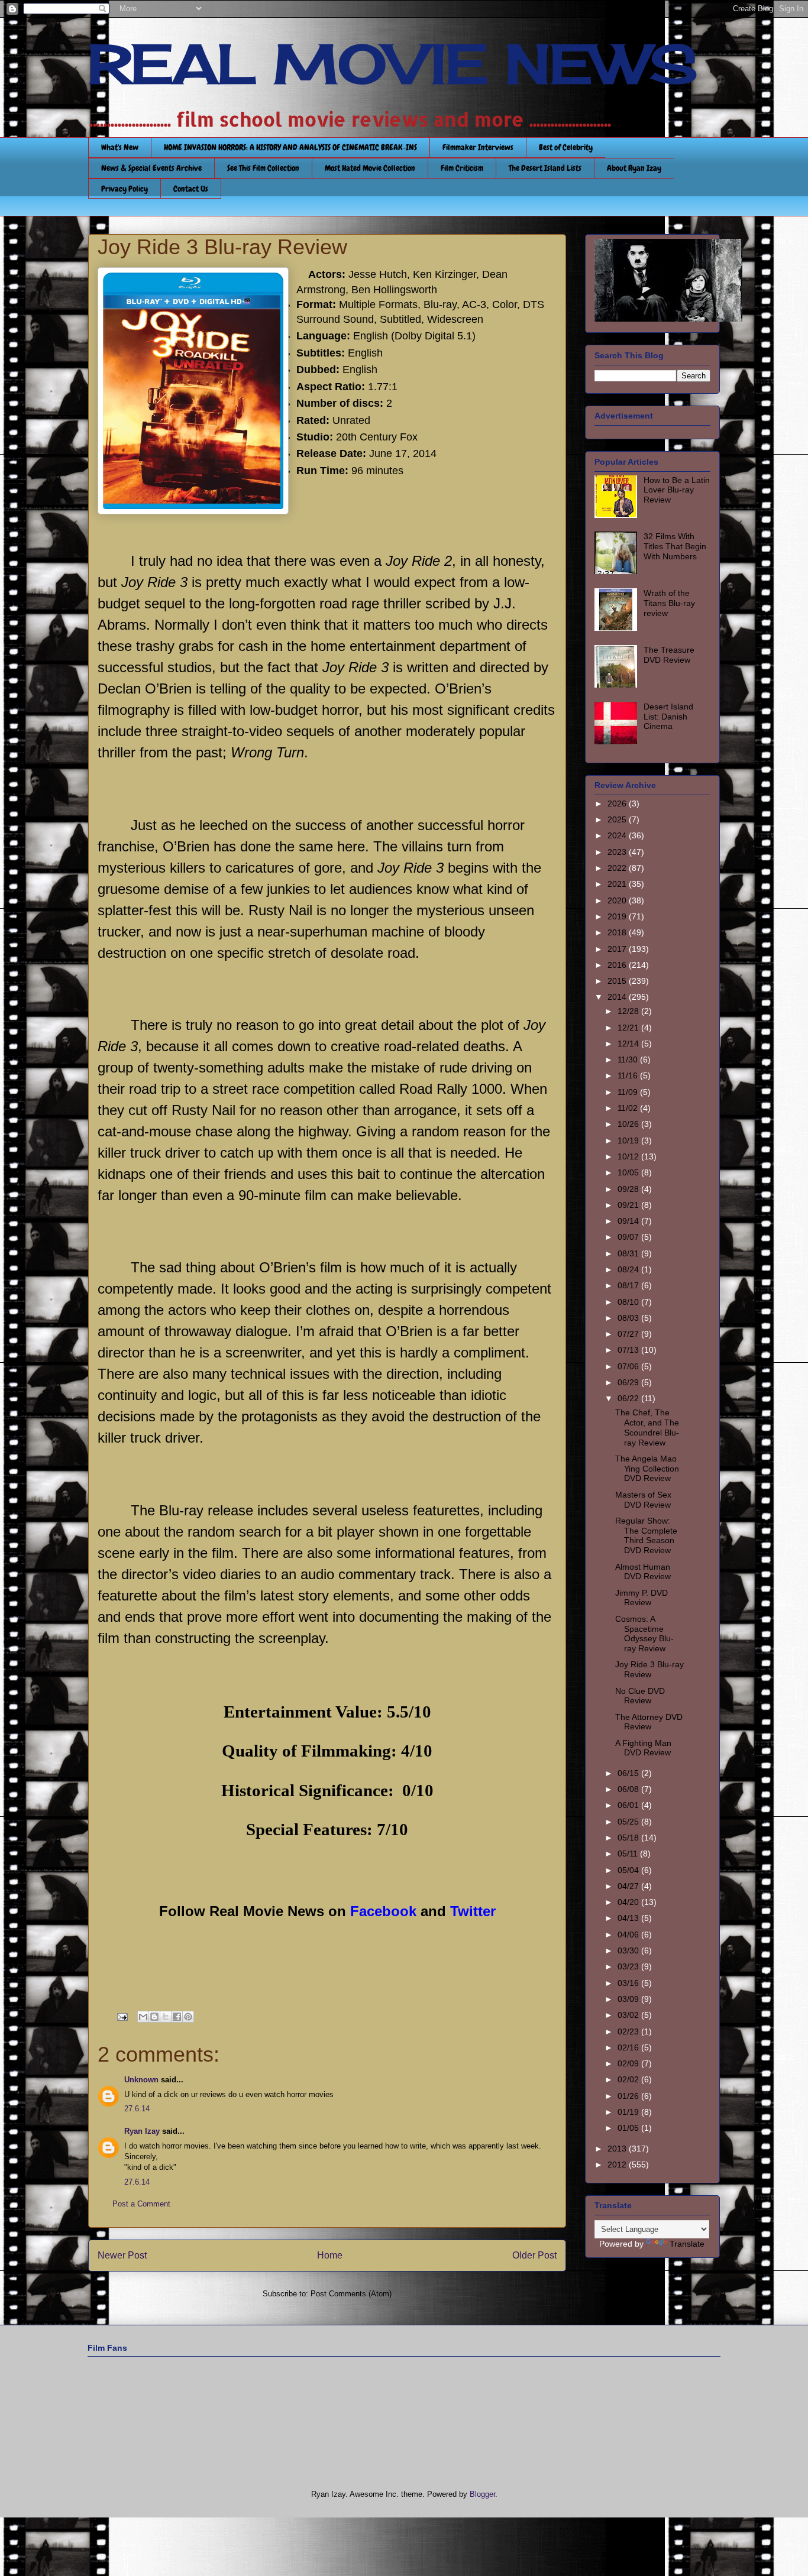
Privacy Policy (125, 189)
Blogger (482, 2494)
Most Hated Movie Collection (370, 168)
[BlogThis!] (154, 2017)
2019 (618, 916)
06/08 (629, 1789)
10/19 (629, 1140)
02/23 (629, 2031)
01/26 (629, 2096)
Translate (687, 2244)
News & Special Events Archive (151, 168)
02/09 (629, 2063)
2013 (618, 2149)
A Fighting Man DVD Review (643, 1748)
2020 (618, 900)
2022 (618, 868)
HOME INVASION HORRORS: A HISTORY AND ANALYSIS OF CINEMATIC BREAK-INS (290, 147)
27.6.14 (137, 2109)
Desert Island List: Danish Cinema (668, 717)
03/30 (629, 1950)
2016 (618, 965)
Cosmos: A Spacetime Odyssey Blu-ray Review (644, 1634)
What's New (120, 147)
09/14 (629, 1221)
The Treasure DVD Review (669, 655)
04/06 (629, 1935)
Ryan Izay (142, 2131)
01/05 (629, 2128)
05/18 (629, 1838)
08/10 (629, 1302)
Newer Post (122, 2255)
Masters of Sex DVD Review (643, 1500)
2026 (618, 803)
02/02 (629, 2079)
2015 (618, 981)
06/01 (629, 1805)
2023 (618, 852)
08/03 (629, 1318)
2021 (618, 884)
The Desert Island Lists (545, 168)
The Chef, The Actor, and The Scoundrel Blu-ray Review (647, 1427)
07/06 (629, 1366)
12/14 (629, 1044)
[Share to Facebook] (177, 2017)
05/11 (629, 1854)
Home (330, 2255)
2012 (618, 2165)
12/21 (629, 1028)
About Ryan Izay (634, 168)
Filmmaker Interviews (478, 147)
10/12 (629, 1156)
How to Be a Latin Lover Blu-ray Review (677, 490)
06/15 (629, 1773)
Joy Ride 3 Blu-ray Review (649, 1669)
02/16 (629, 2047)
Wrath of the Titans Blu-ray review (669, 603)
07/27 (629, 1334)
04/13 (629, 1918)
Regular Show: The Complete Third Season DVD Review (646, 1535)
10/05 (629, 1172)
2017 (618, 949)
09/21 (629, 1205)
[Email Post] (122, 2016)
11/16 (629, 1075)
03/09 (629, 1999)
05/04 (629, 1870)
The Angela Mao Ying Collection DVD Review (647, 1469)
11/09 (629, 1092)
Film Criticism (462, 168)
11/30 (629, 1059)
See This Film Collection (263, 168)
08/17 (629, 1285)
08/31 (629, 1253)
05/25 (629, 1822)
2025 (618, 819)
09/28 (629, 1189)
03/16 (629, 1983)
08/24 (629, 1269)
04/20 (629, 1902)
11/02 (629, 1108)
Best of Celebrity (566, 147)
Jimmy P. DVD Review (641, 1598)
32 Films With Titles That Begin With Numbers (675, 546)
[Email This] (143, 2017)
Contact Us (191, 189)
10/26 (629, 1124)
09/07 (629, 1237)
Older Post (534, 2255)
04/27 (629, 1886)
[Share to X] (166, 2017)
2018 (618, 932)
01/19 (629, 2112)
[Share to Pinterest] (188, 2017)
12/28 (629, 1011)
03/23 (629, 1966)
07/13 (629, 1350)
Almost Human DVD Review (643, 1572)
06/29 (629, 1382)
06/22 (629, 1398)
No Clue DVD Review (640, 1696)
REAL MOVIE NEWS (393, 64)
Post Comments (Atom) (351, 2294)
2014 (618, 997)
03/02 (629, 2015)
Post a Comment (141, 2204)
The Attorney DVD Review (649, 1722)
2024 (618, 835)
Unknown (141, 2080)
